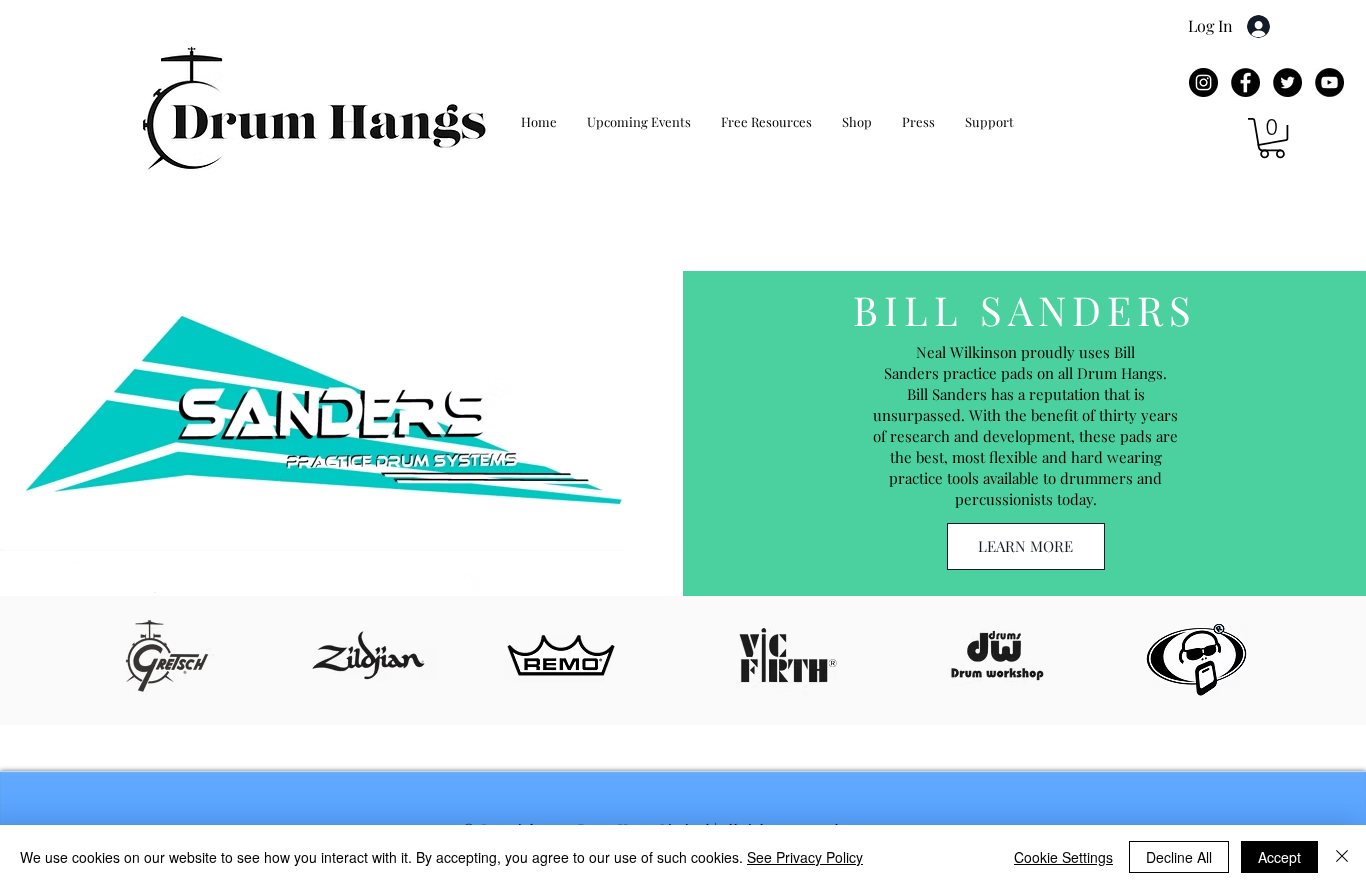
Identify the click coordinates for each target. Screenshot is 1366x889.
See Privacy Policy (805, 857)
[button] (1272, 138)
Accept (1279, 857)
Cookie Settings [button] (1063, 857)
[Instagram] (1203, 82)
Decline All (1179, 857)
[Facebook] (1245, 82)
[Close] (1342, 857)
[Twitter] (1287, 82)
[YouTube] (1329, 82)
